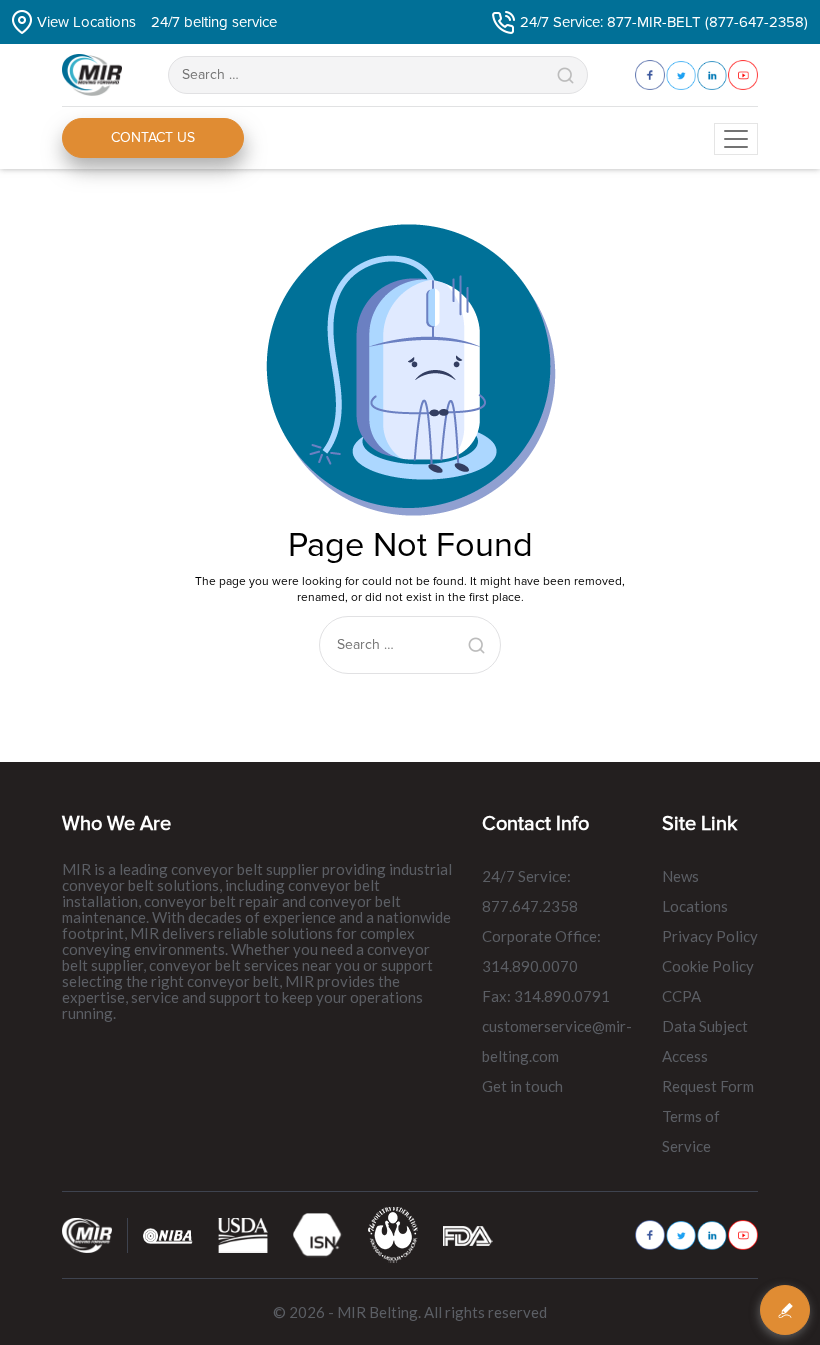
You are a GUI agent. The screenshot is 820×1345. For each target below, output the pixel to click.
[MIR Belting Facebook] (650, 1235)
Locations (695, 906)
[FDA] (468, 1234)
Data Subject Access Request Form (708, 1056)
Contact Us (153, 137)
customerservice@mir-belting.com (557, 1041)
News (680, 876)
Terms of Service (691, 1131)
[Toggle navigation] (736, 139)
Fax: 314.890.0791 (546, 996)
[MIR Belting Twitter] (681, 1235)
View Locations (86, 22)
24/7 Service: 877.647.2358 (530, 891)
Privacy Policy (710, 936)
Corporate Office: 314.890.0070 (541, 951)
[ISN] (318, 1234)
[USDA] (243, 1234)
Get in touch (522, 1086)
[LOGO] (393, 1234)
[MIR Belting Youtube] (743, 1235)
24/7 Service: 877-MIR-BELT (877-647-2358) (664, 22)
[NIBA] (168, 1234)
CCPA (681, 996)
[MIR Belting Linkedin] (712, 1235)
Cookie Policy (708, 966)
